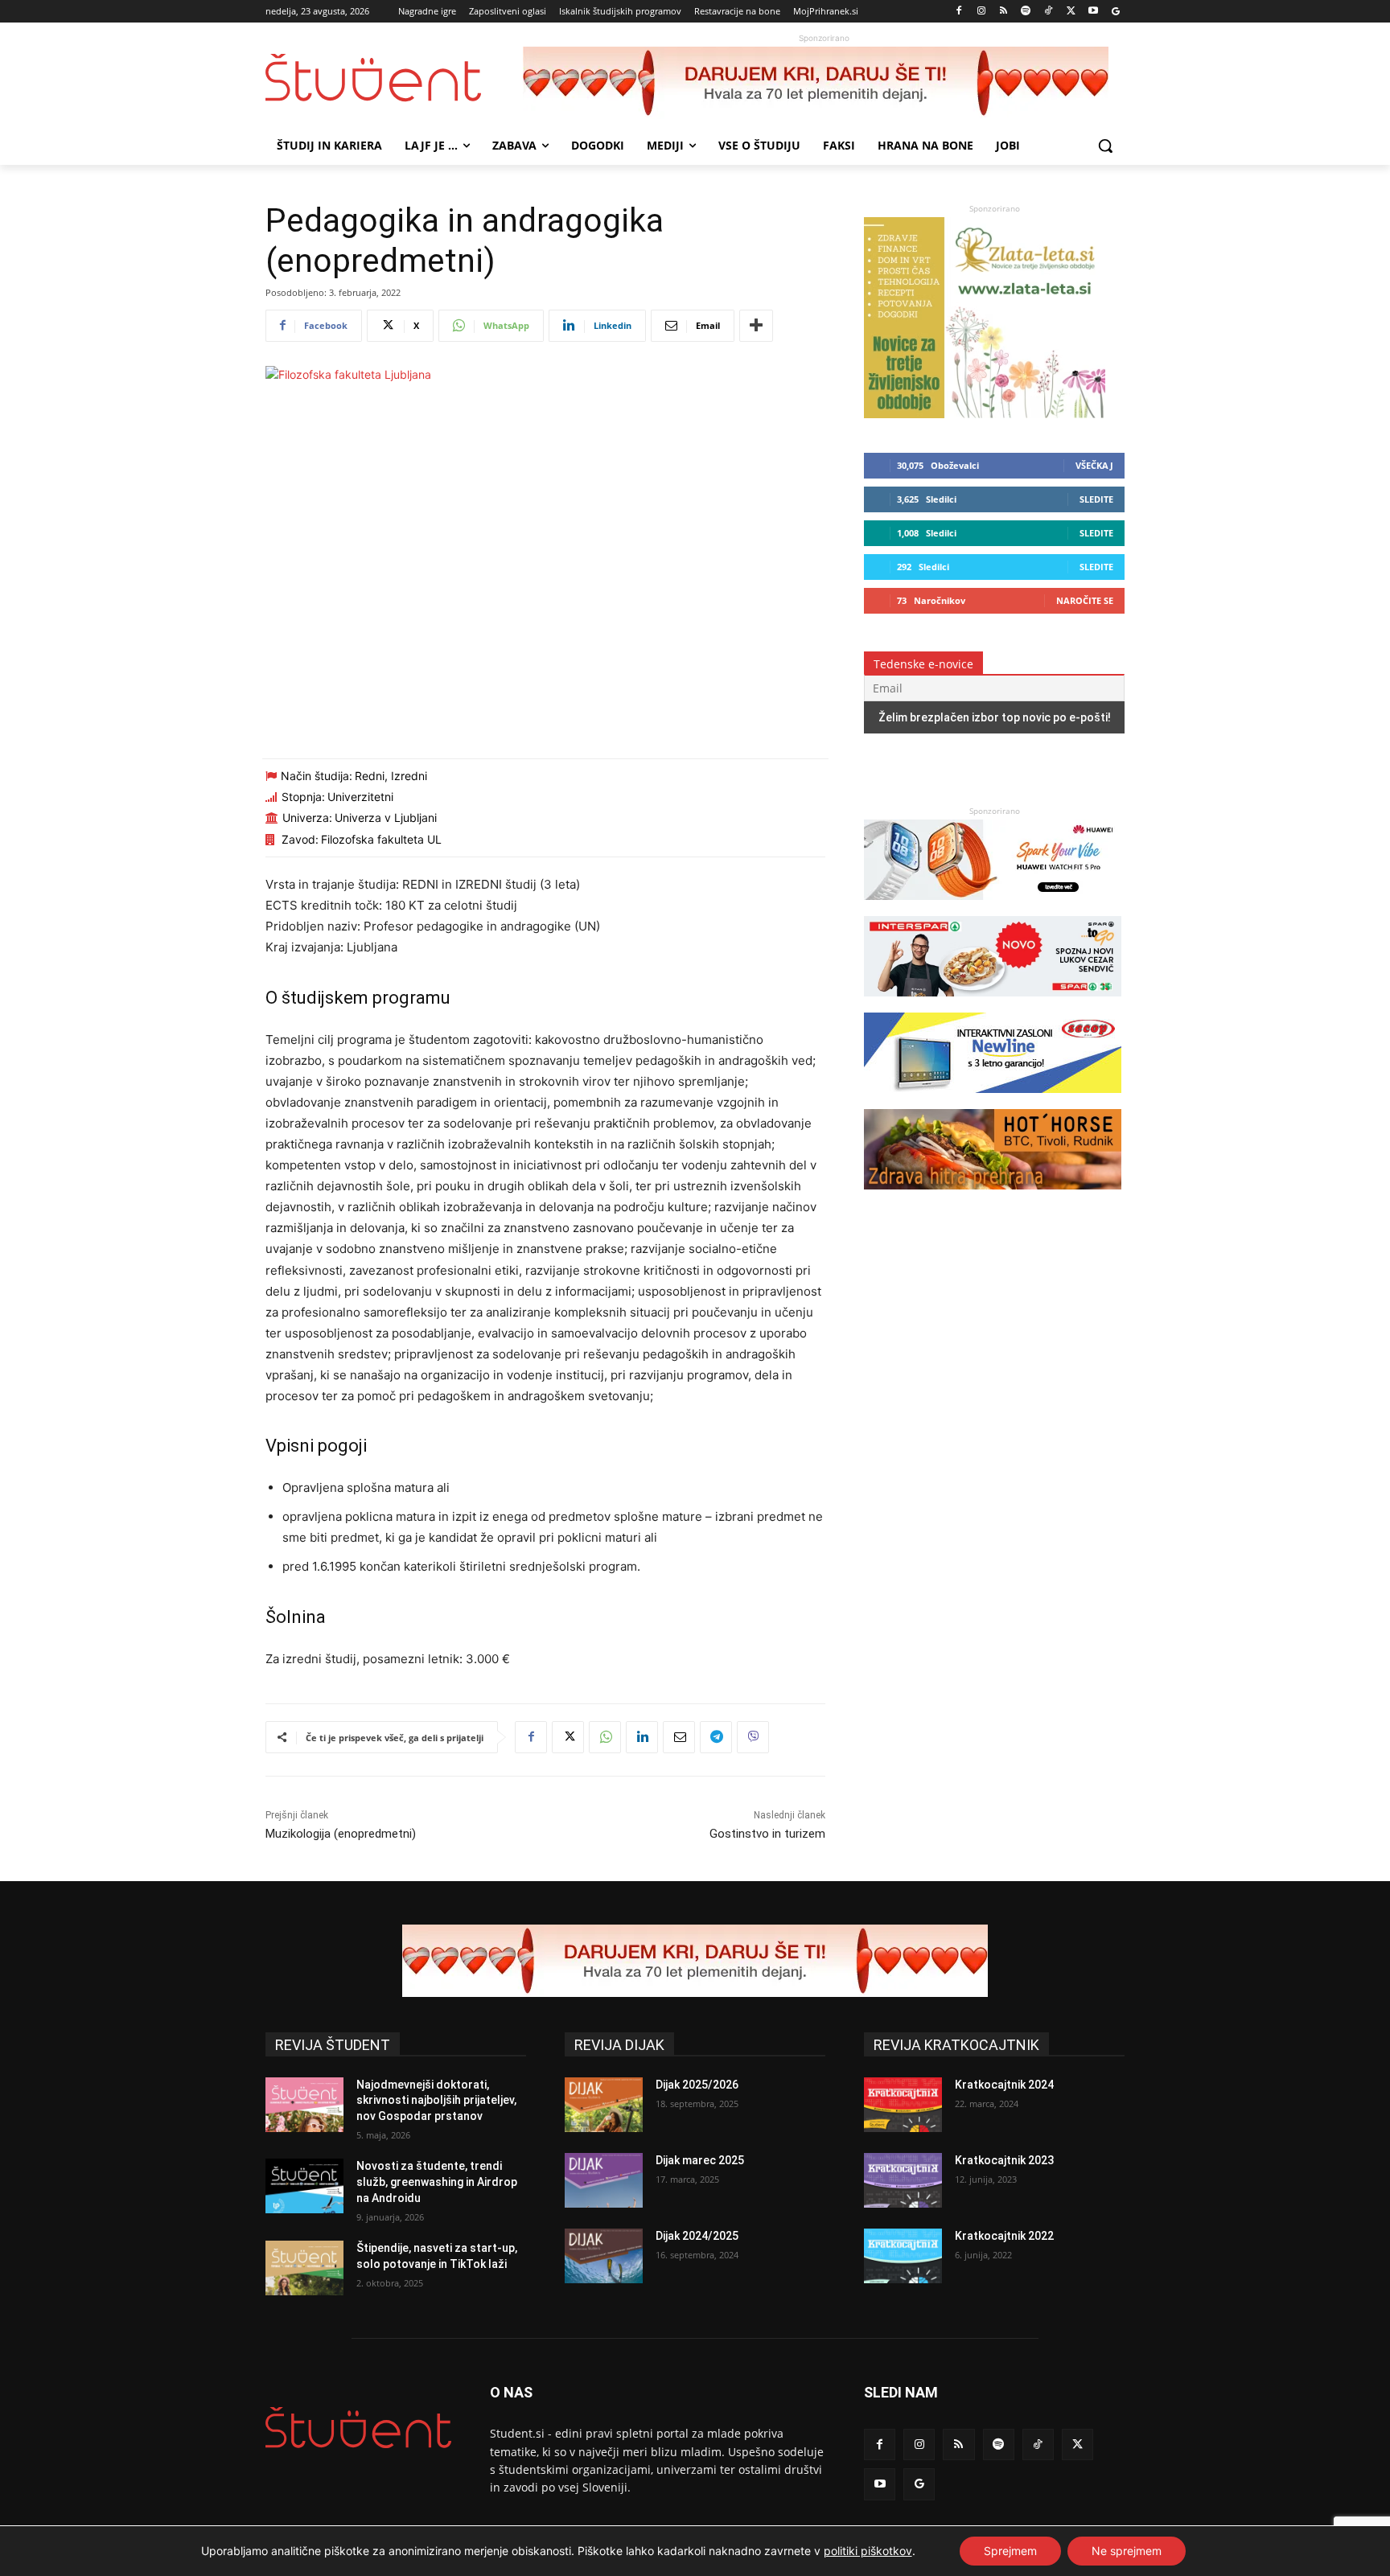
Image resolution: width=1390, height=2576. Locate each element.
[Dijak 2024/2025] (604, 2256)
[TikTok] (1049, 12)
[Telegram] (716, 1737)
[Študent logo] (394, 78)
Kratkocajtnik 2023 (1004, 2160)
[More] (756, 326)
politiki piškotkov (868, 2551)
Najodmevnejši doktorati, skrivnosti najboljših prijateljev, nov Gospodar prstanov (436, 2100)
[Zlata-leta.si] (985, 414)
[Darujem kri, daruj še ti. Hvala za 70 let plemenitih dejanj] (824, 83)
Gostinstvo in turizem (767, 1834)
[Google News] (1115, 12)
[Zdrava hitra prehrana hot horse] (993, 1197)
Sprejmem (1010, 2551)
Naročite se (1085, 600)
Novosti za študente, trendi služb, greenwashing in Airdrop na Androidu (437, 2182)
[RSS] (1003, 12)
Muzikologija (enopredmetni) (341, 1834)
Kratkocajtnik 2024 (1004, 2085)
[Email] (679, 1737)
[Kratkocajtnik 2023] (903, 2180)
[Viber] (753, 1737)
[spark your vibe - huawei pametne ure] (993, 908)
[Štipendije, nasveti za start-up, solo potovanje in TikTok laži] (304, 2268)
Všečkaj (1094, 465)
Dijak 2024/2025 (697, 2236)
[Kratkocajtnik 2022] (903, 2256)
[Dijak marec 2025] (604, 2180)
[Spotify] (1026, 12)
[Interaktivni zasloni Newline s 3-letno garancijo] (993, 1101)
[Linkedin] (642, 1737)
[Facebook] (959, 12)
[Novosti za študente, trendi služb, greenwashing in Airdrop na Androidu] (304, 2186)
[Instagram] (981, 12)
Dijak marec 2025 (700, 2160)
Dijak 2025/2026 (697, 2085)
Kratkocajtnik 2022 (1004, 2236)
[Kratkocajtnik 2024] (903, 2105)
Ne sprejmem (1127, 2551)
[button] (1105, 146)
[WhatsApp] (605, 1737)
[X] (1071, 12)
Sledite (1096, 499)
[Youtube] (1093, 12)
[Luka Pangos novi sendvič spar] (993, 1004)
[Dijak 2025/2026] (604, 2105)
